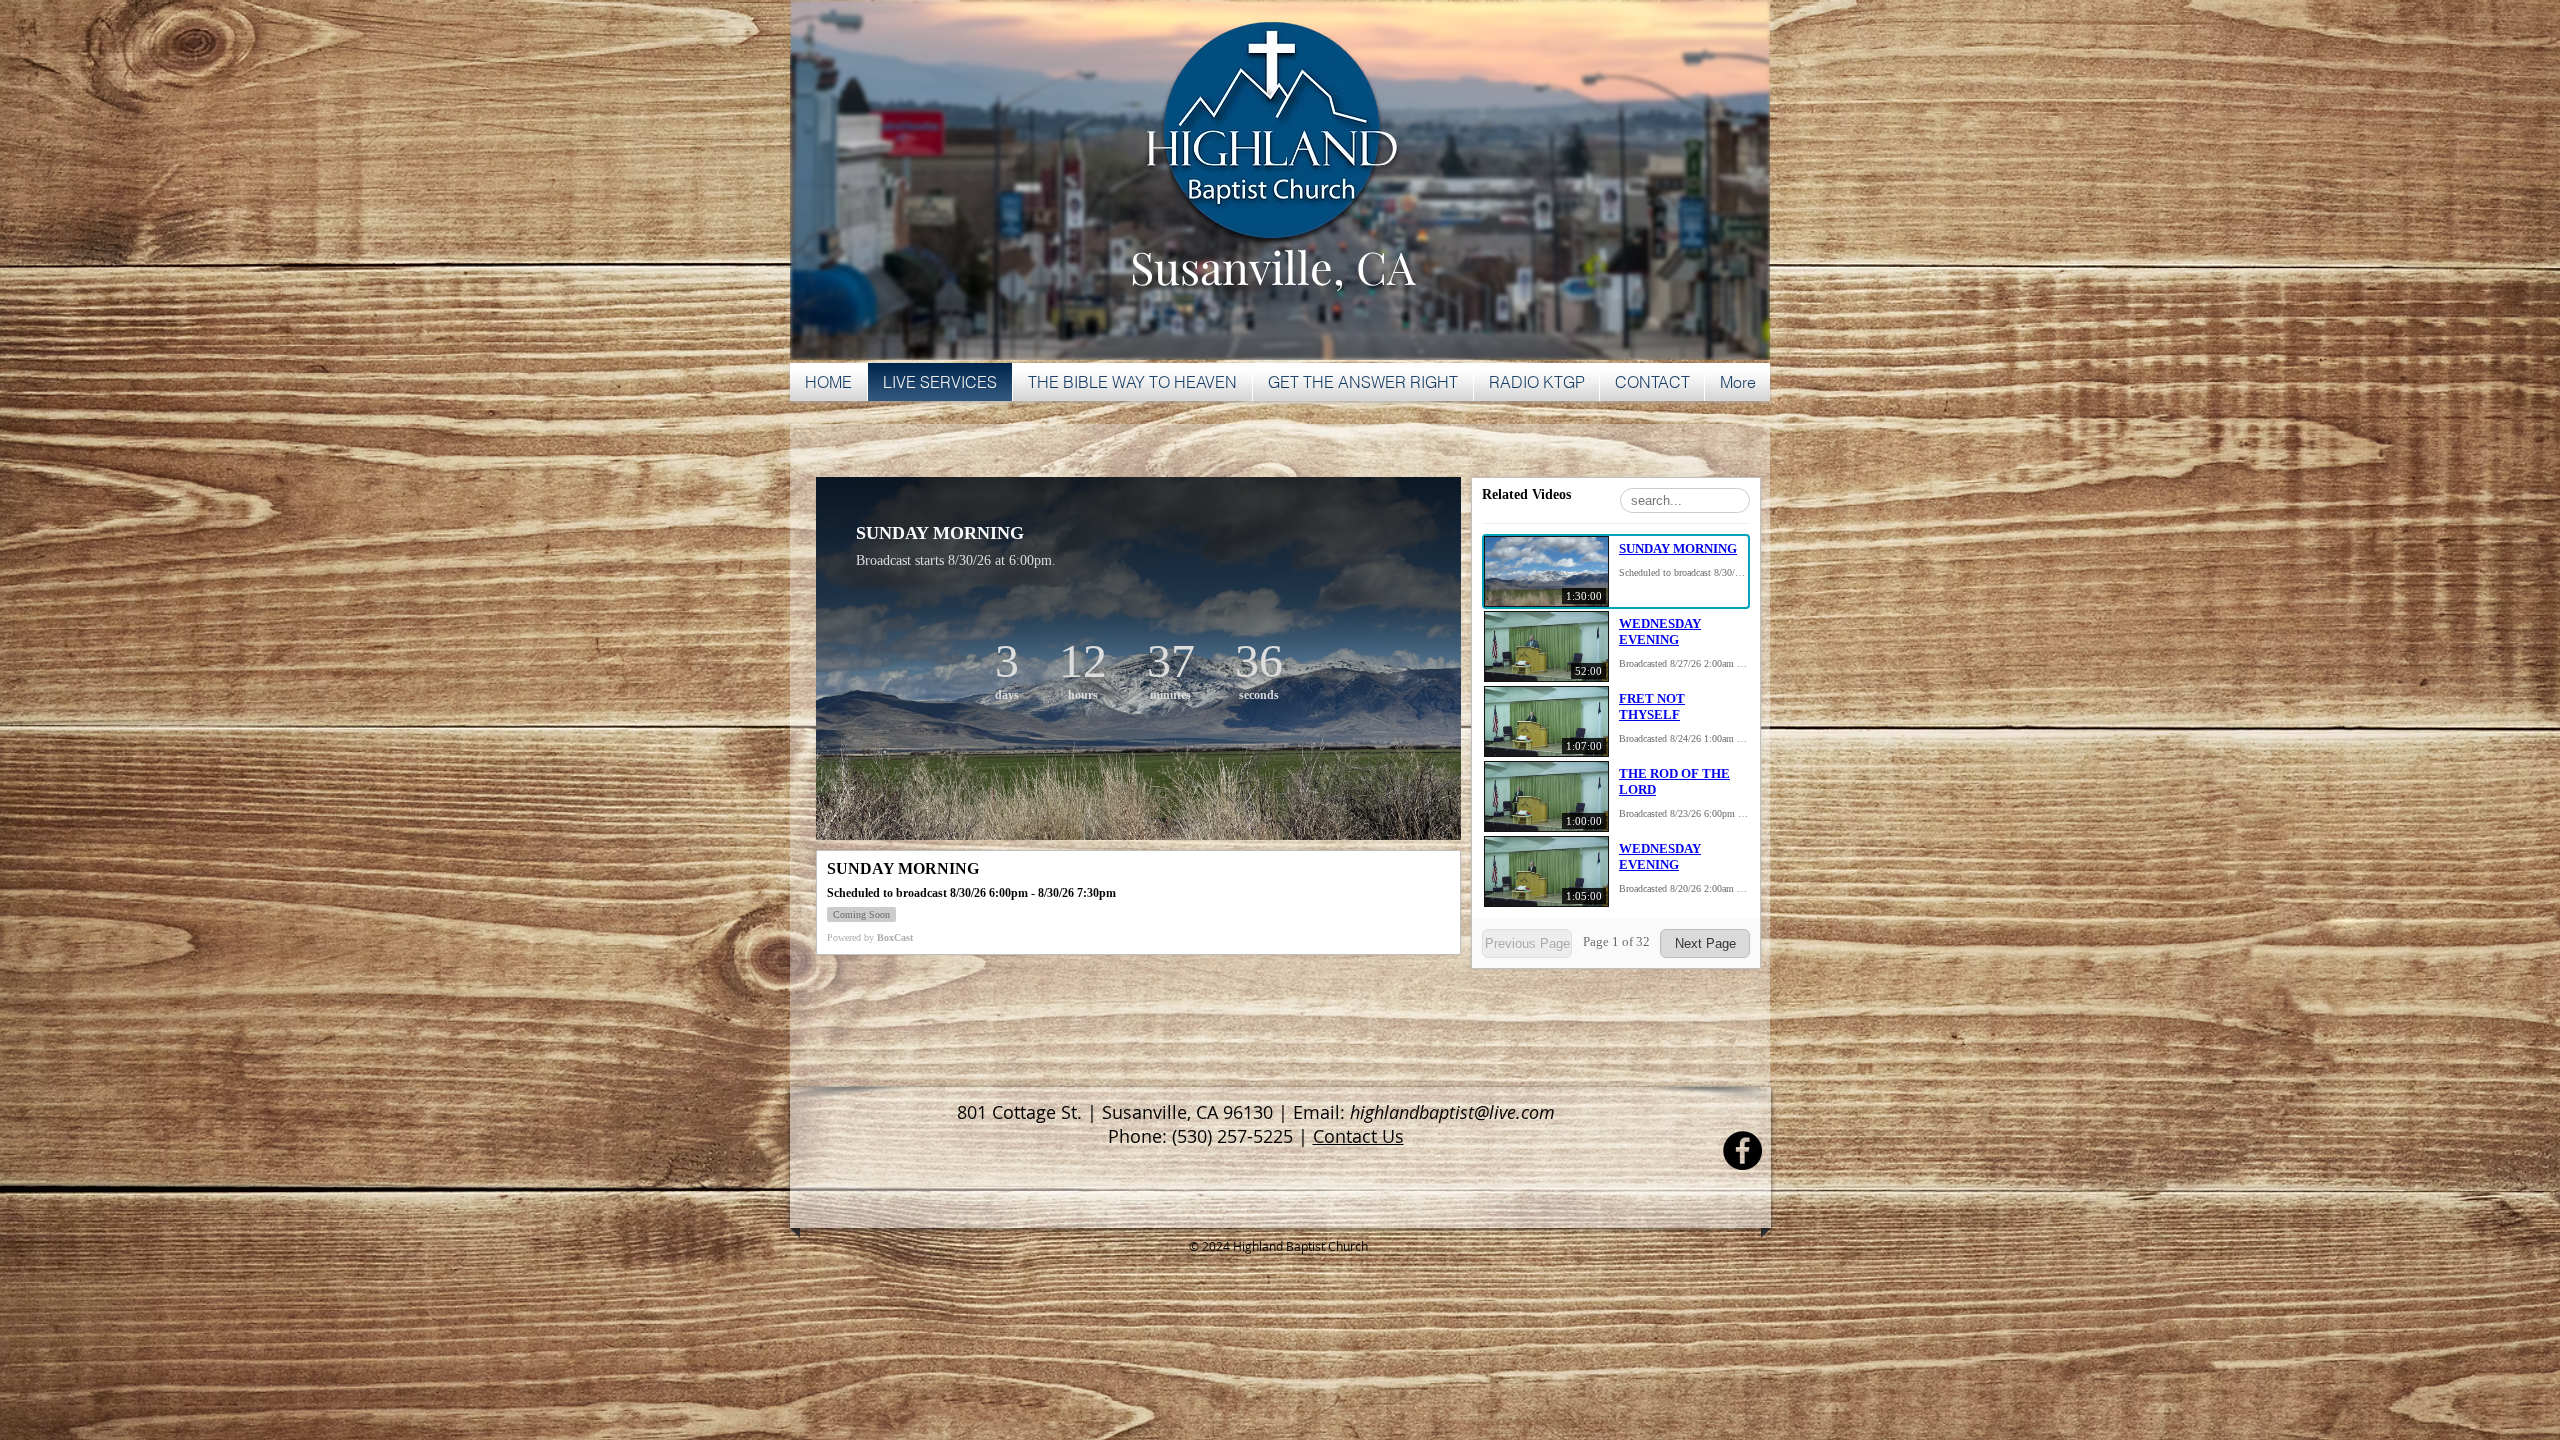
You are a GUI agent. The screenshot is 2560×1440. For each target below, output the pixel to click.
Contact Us (1358, 1136)
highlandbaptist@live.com (1452, 1112)
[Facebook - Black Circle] (1742, 1150)
